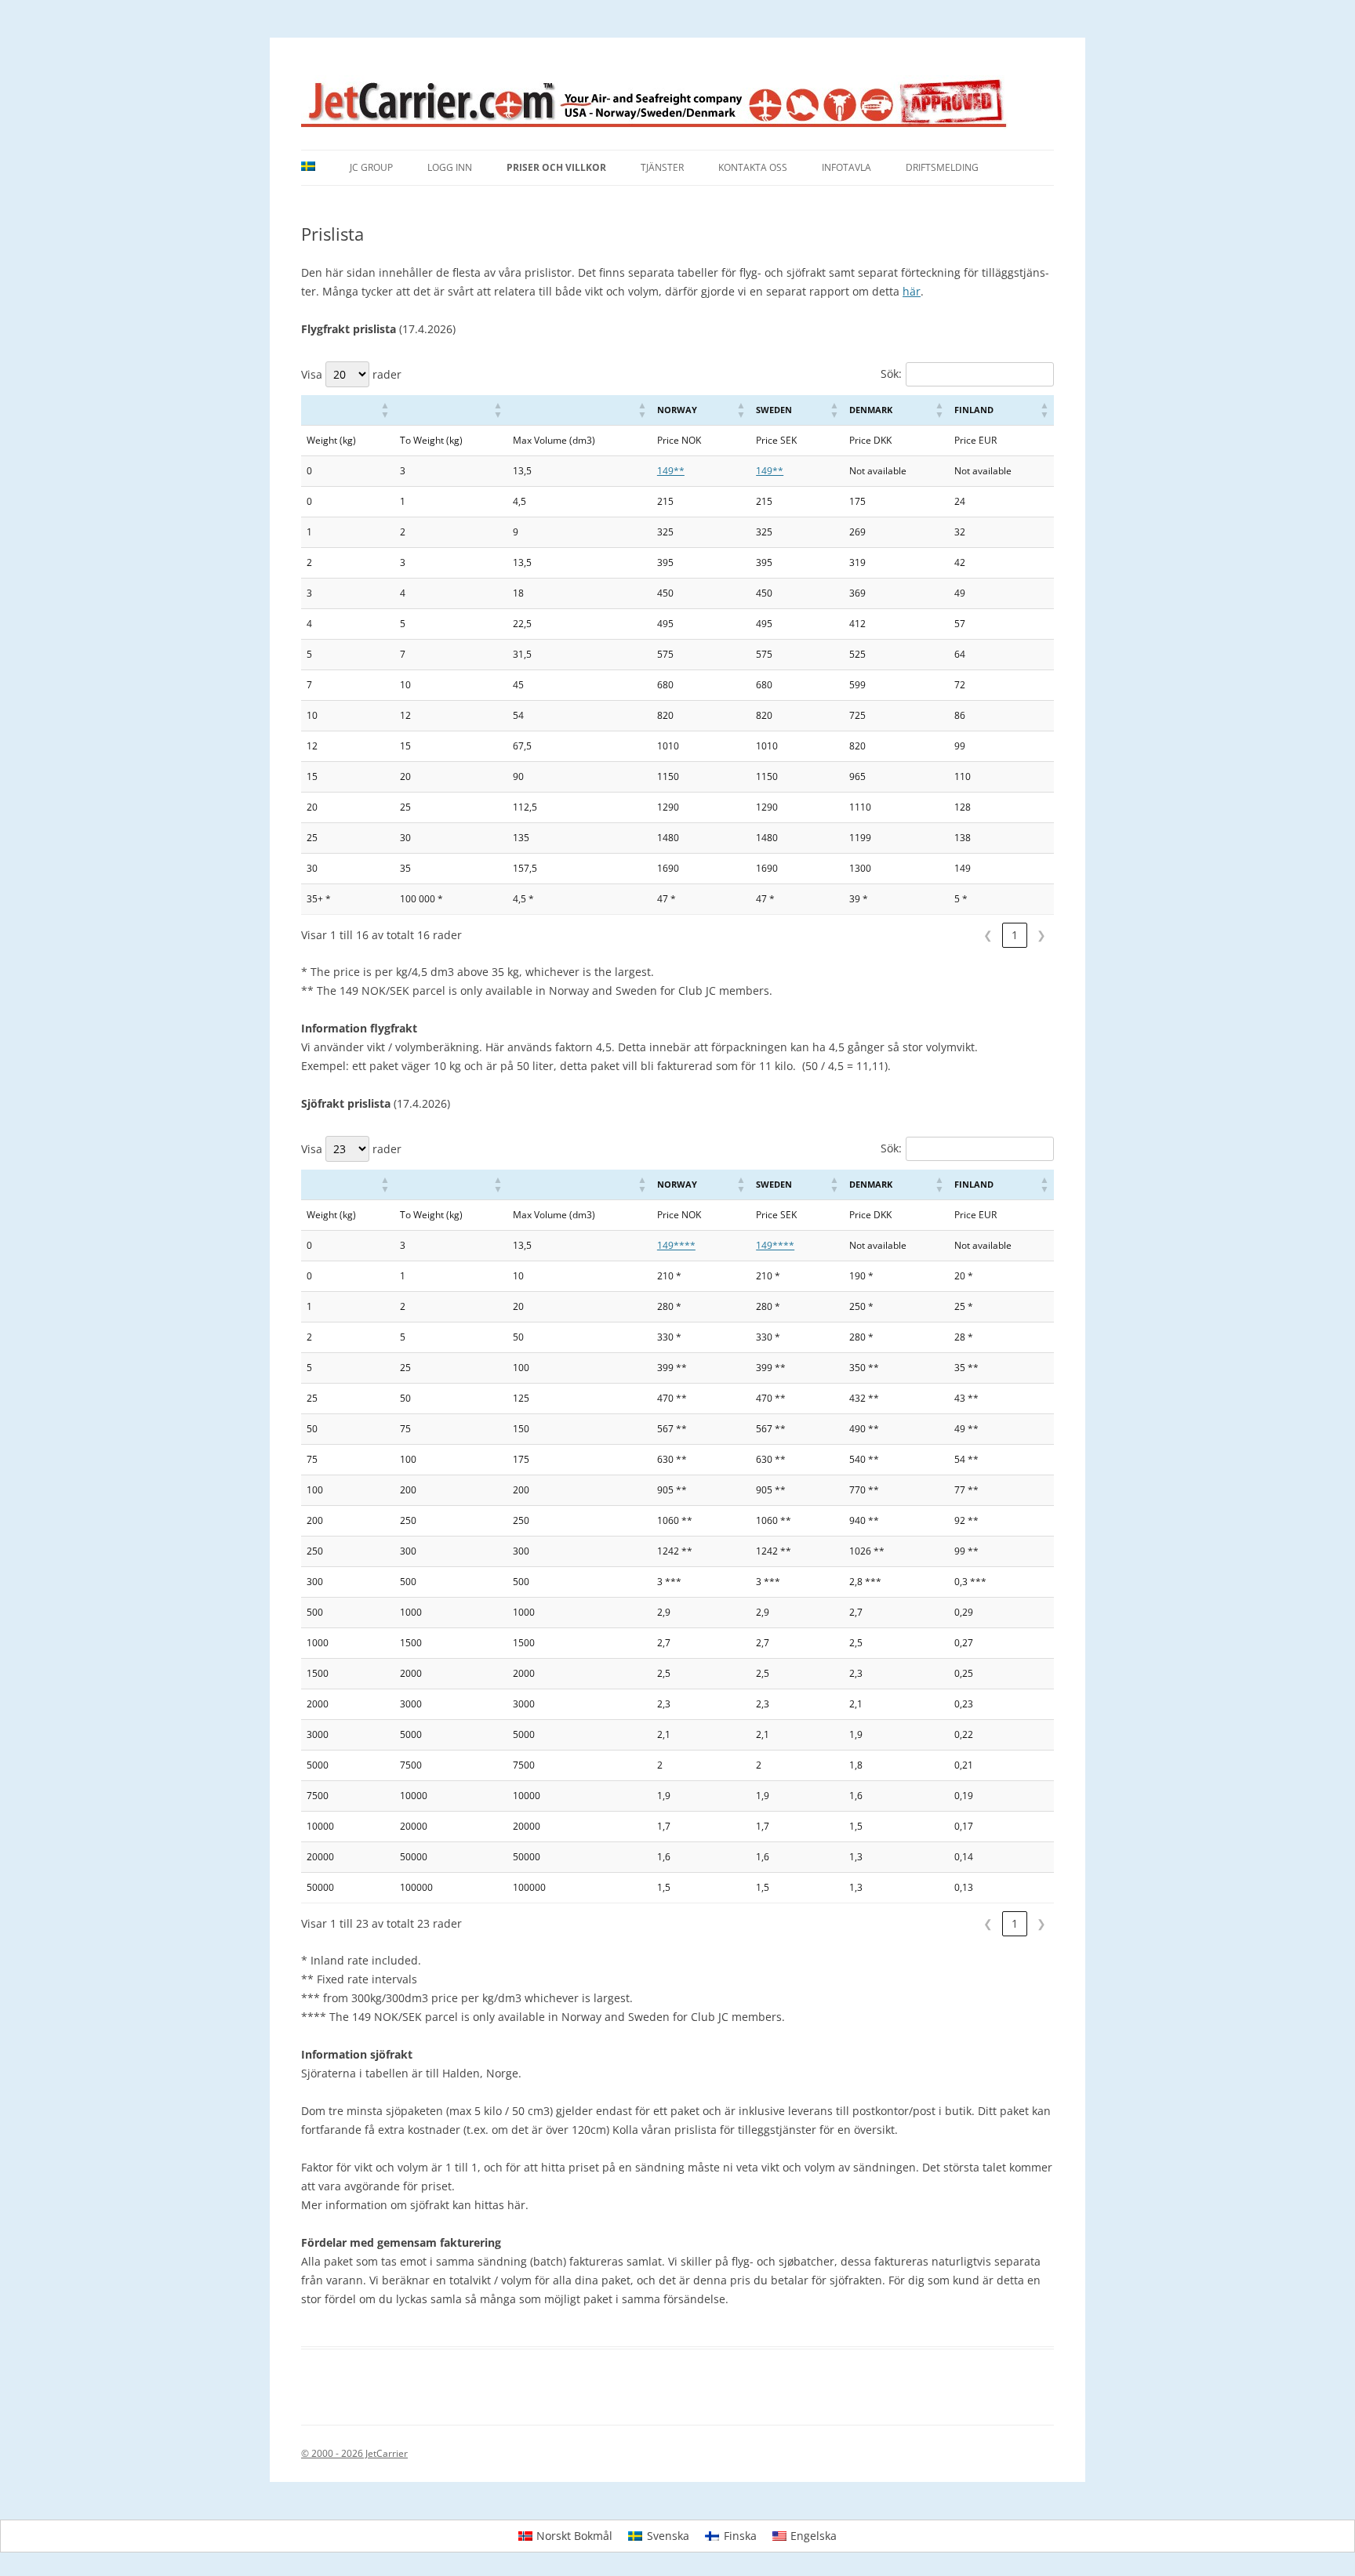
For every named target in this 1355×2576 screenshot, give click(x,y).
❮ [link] (988, 935)
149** (671, 471)
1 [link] (1015, 935)
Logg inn (450, 167)
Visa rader (351, 374)
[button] (385, 410)
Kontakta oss (753, 167)
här (912, 291)
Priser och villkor (556, 167)
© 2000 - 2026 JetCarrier (354, 2453)
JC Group (371, 167)
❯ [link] (1041, 935)
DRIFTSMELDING (942, 167)
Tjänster (662, 167)
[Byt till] (308, 168)
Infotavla (846, 167)
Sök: (891, 374)
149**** (676, 1245)
